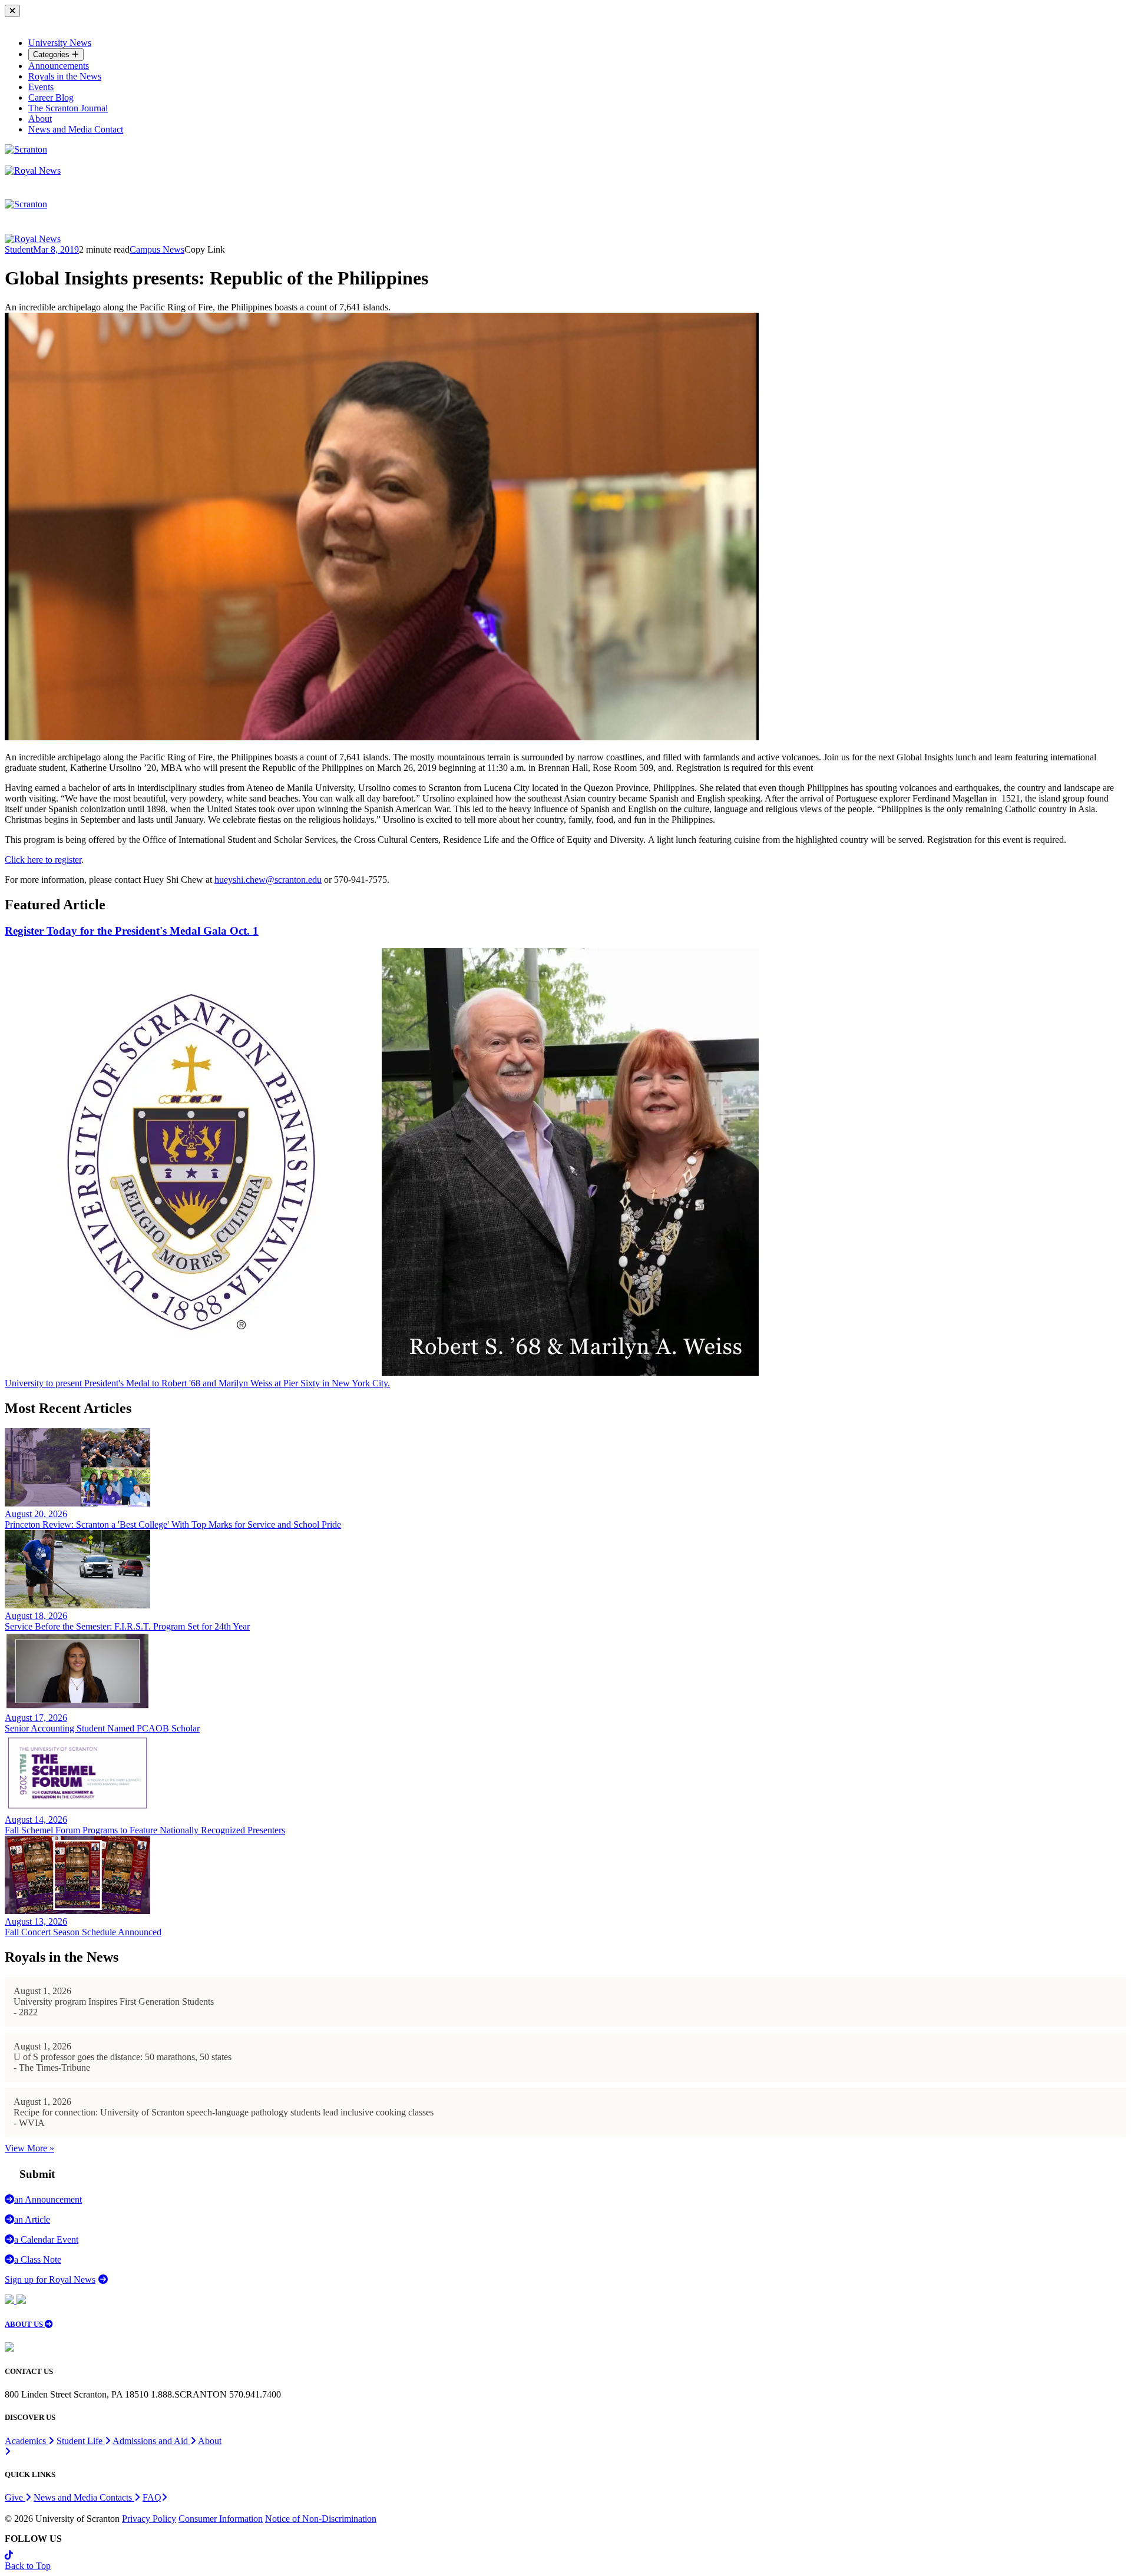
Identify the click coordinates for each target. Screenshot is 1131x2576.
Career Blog (51, 97)
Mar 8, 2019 (56, 249)
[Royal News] (33, 170)
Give (15, 2497)
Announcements (59, 66)
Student (19, 249)
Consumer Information (221, 2519)
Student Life (81, 2441)
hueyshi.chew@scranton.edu (268, 880)
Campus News (157, 249)
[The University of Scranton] (26, 149)
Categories (52, 54)
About (40, 119)
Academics (27, 2441)
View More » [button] (29, 2148)
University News (60, 43)
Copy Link (205, 249)
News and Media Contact (76, 129)
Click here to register (43, 860)
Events (41, 87)
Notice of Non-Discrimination (321, 2519)
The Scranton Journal (68, 108)
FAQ (152, 2497)
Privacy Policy (149, 2519)
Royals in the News (65, 76)
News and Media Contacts (84, 2497)
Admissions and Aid (151, 2441)
